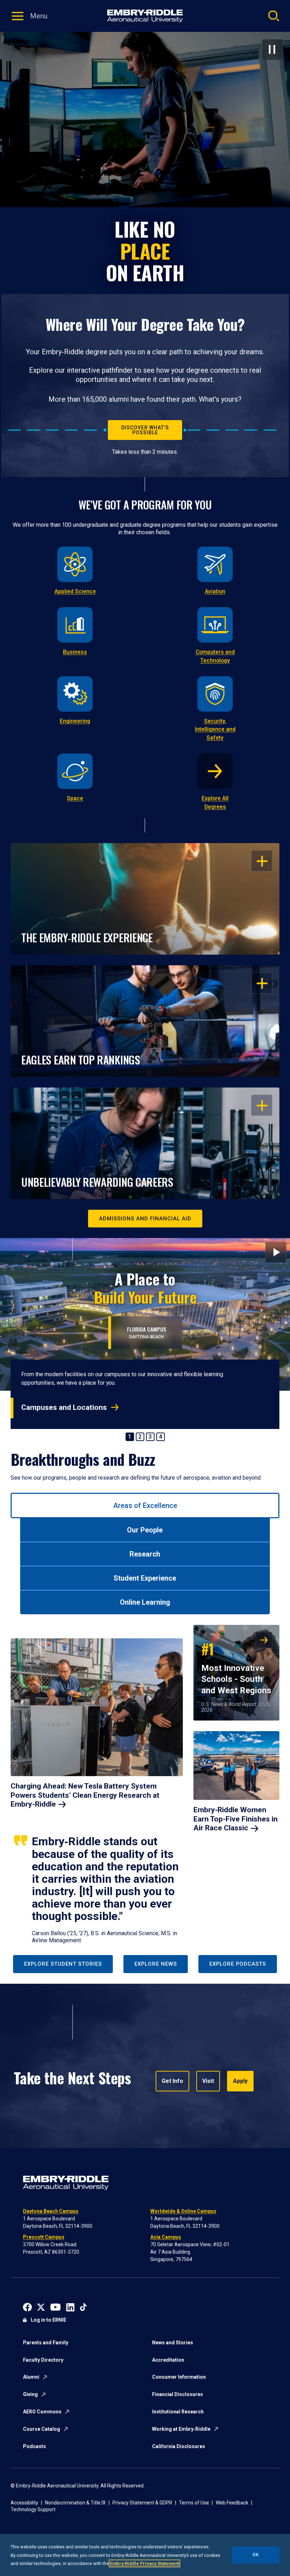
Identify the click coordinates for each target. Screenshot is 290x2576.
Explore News (156, 1964)
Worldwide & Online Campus (183, 2211)
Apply (240, 2081)
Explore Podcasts (238, 1964)
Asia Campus (166, 2237)
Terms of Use (194, 2503)
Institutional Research (178, 2412)
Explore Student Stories (63, 1964)
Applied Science (75, 591)
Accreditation (168, 2360)
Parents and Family (46, 2343)
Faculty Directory (43, 2360)
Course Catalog (42, 2429)
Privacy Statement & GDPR (142, 2503)
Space (75, 798)
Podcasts (34, 2446)
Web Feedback (232, 2503)
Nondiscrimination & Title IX (75, 2503)
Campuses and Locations (64, 1407)
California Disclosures (179, 2446)
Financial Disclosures (178, 2394)
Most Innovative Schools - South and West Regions (236, 1667)
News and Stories (173, 2343)
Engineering (75, 721)
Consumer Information (179, 2377)
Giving (30, 2394)
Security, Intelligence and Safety (215, 730)
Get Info (172, 2081)
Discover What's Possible (145, 430)
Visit (208, 2081)
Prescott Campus (44, 2237)
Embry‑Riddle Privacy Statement (144, 2563)
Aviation (215, 591)
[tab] (145, 1506)
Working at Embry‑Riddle (181, 2429)
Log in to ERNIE (48, 2320)
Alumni (31, 2377)
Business (75, 652)
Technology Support (33, 2509)
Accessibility (24, 2503)
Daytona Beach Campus (51, 2211)
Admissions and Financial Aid (145, 1219)
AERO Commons (42, 2412)
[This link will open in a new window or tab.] (27, 2307)
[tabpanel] (145, 1785)
